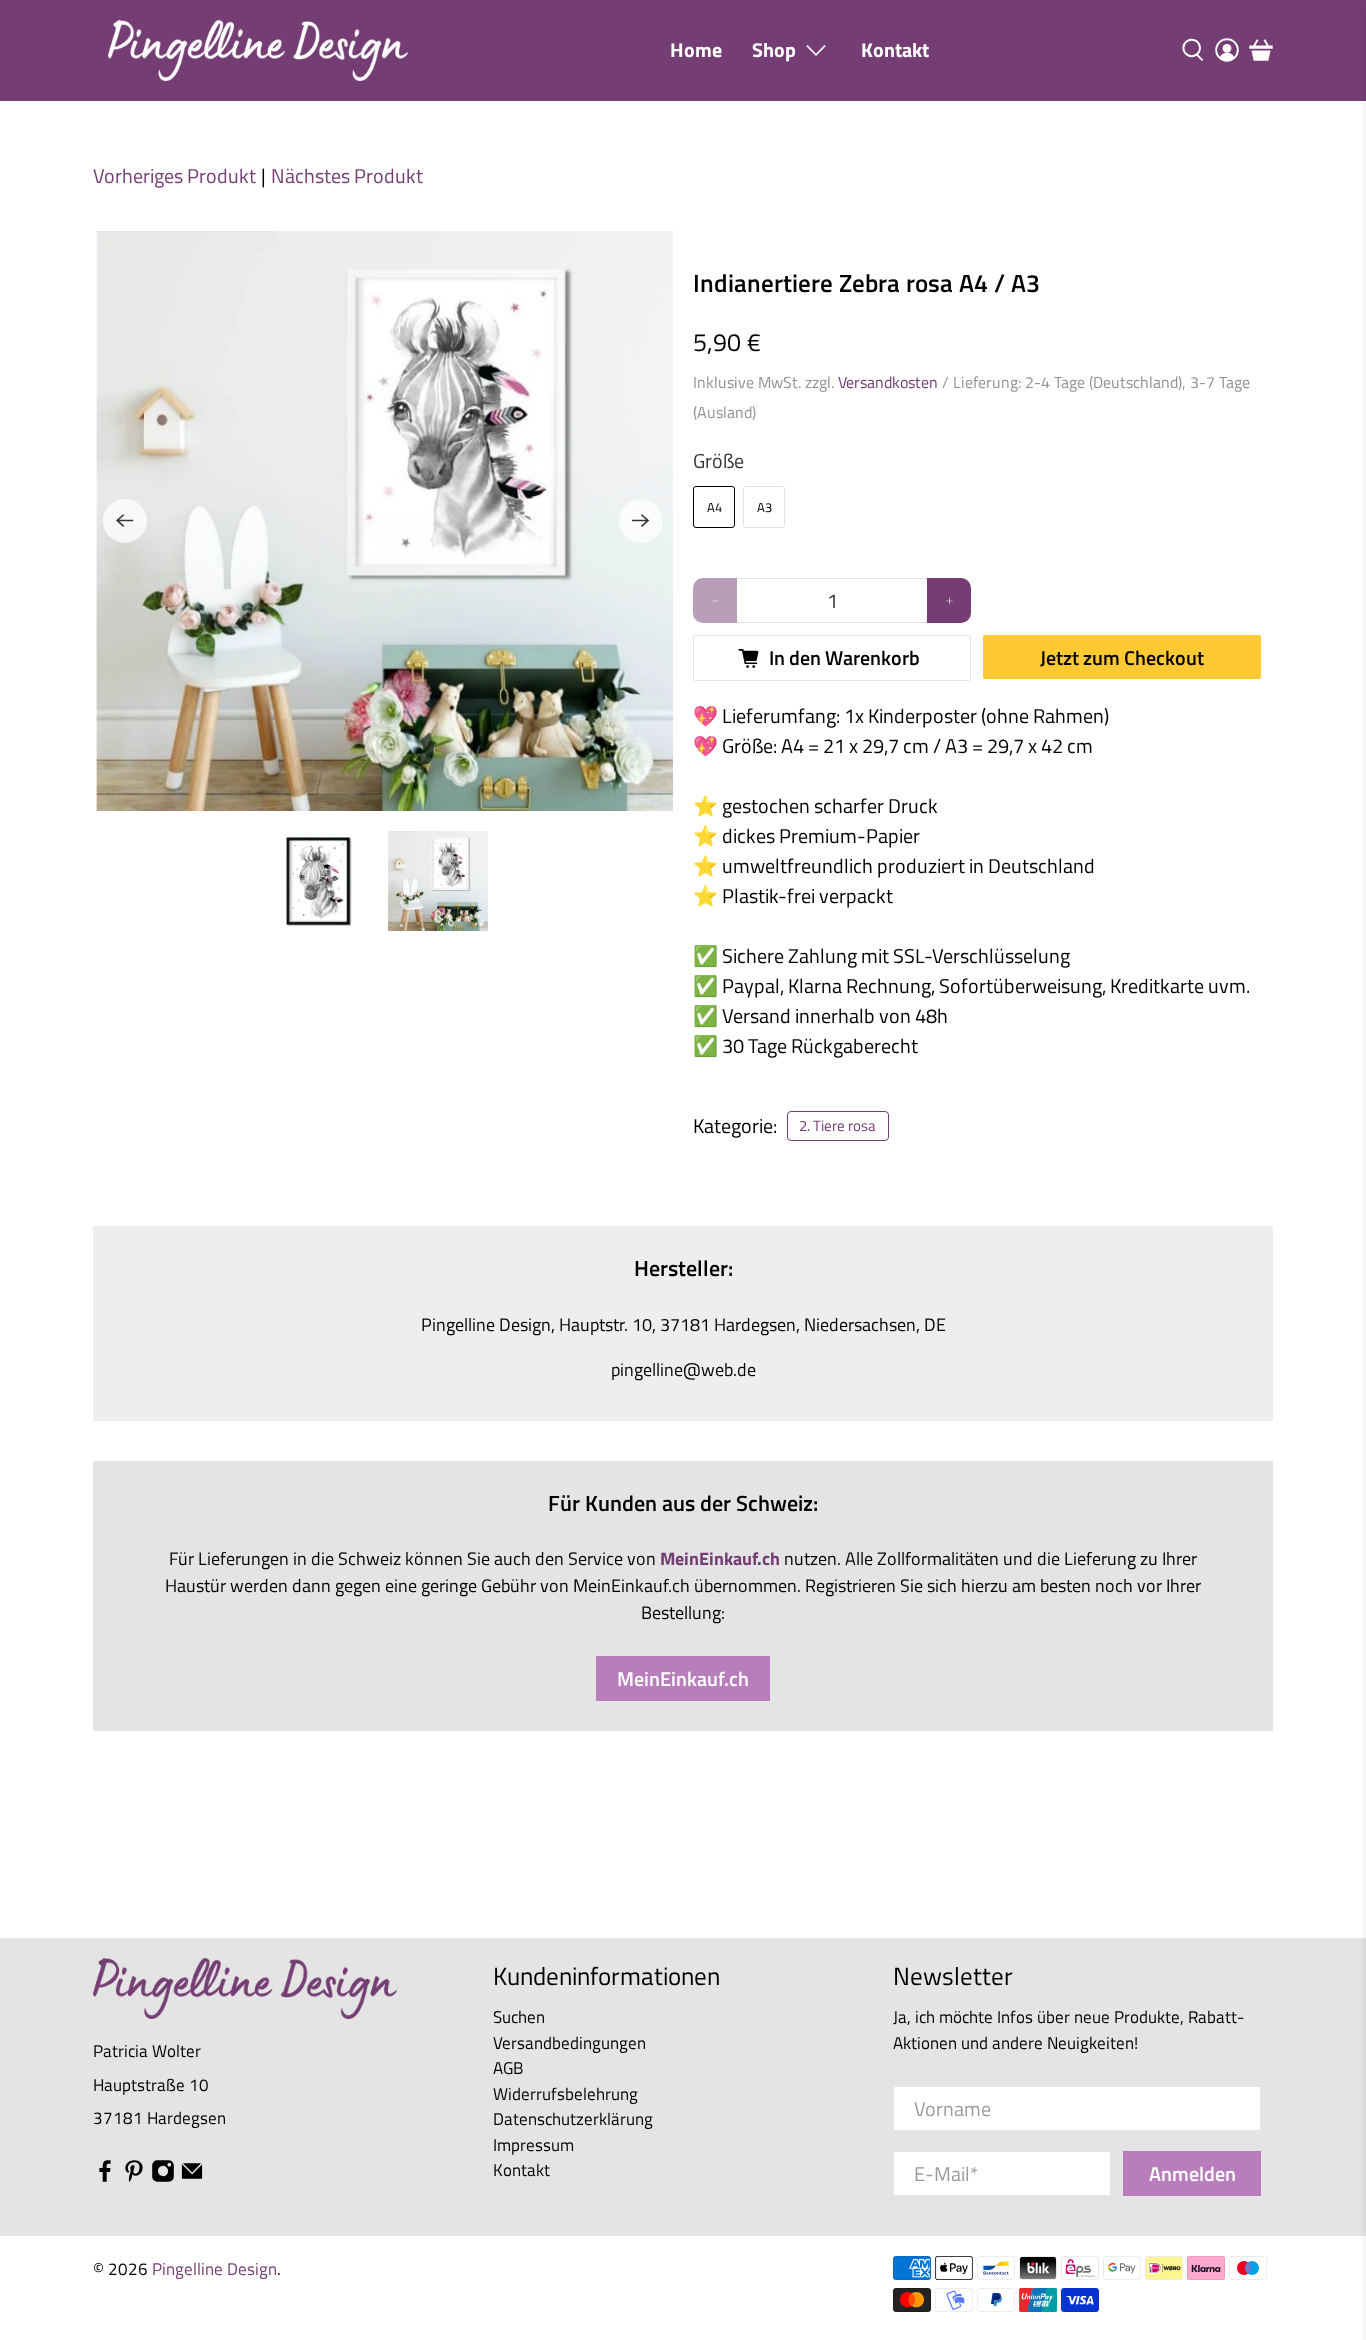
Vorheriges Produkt (174, 176)
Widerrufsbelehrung (565, 2094)
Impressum (533, 2145)
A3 (764, 507)
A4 (714, 507)
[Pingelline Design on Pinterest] (134, 2177)
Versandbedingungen (569, 2043)
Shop (774, 49)
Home (696, 49)
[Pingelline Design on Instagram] (163, 2177)
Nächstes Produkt (347, 176)
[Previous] (125, 521)
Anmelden (1192, 2173)
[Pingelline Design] (258, 50)
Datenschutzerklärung (573, 2119)
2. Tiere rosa (837, 1126)
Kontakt (895, 49)
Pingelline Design (214, 2268)
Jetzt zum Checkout (1122, 657)
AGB (508, 2068)
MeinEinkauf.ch (683, 1678)
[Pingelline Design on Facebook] (105, 2177)
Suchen (519, 2017)
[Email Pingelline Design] (192, 2177)
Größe (718, 461)
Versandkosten (888, 382)
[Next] (641, 521)
